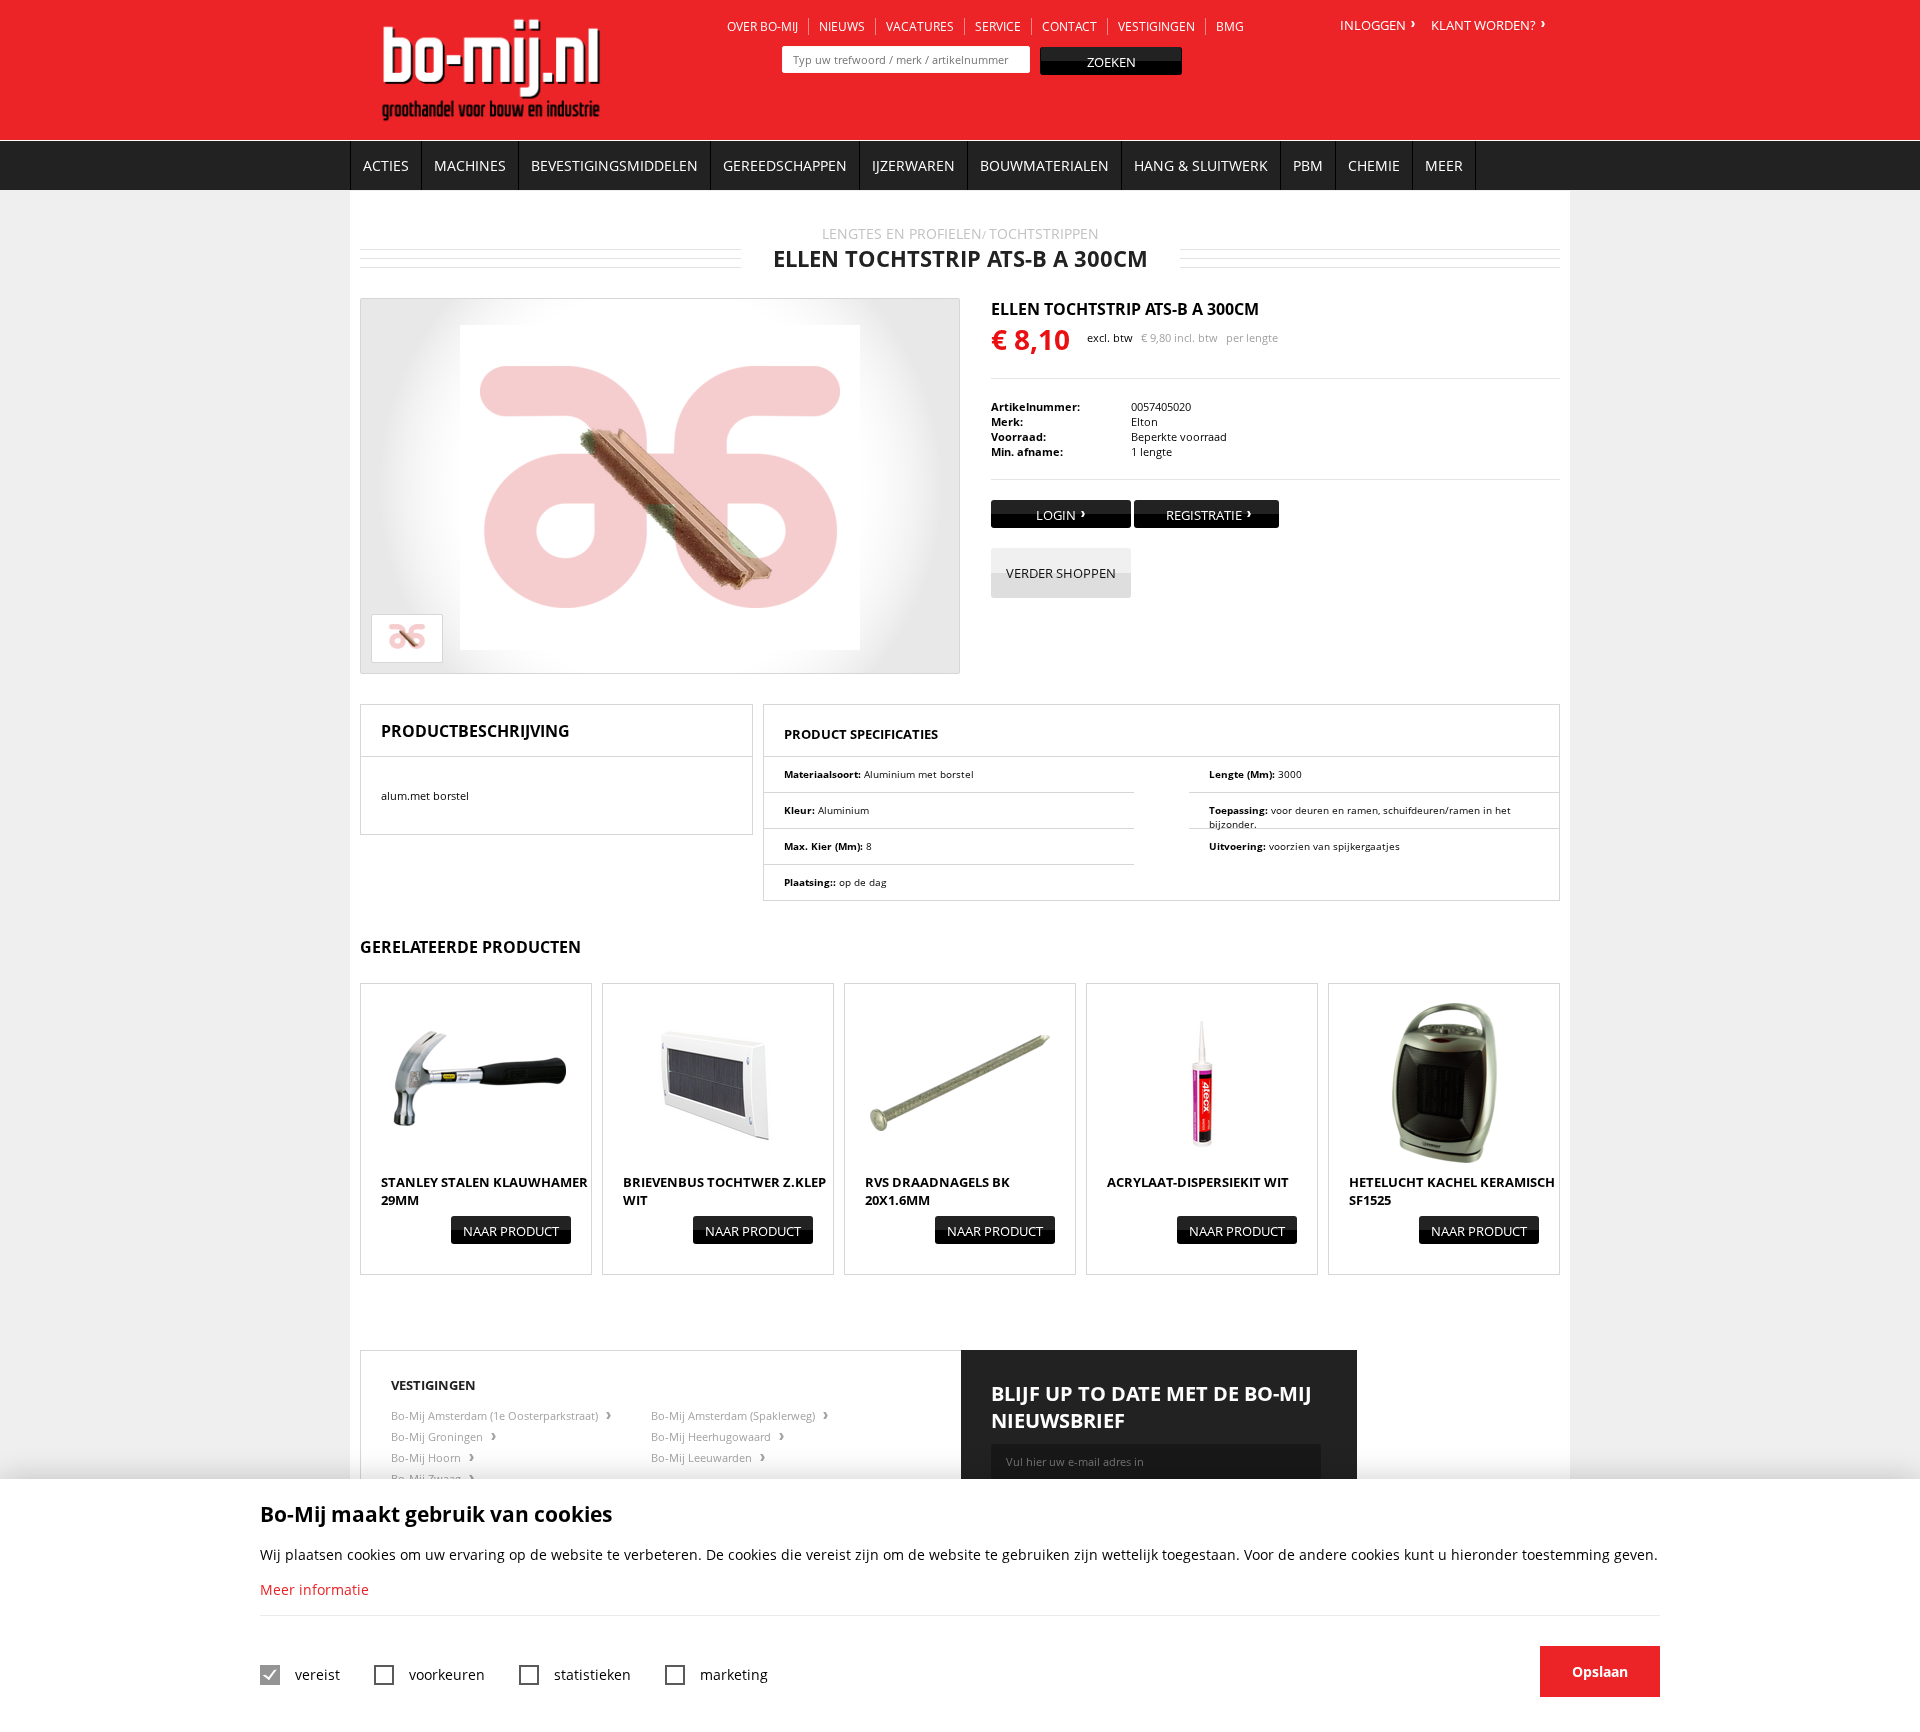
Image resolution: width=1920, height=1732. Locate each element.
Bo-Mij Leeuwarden (703, 1457)
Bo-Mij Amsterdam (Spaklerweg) (734, 1415)
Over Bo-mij (762, 26)
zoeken (1111, 62)
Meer (1444, 165)
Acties (386, 165)
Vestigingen (1156, 26)
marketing (734, 1674)
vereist (317, 1674)
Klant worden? (1483, 25)
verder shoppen (1061, 573)
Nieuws (842, 26)
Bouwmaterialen (1044, 165)
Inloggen (1373, 25)
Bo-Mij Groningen (438, 1436)
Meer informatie (314, 1589)
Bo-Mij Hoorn (427, 1457)
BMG (1230, 26)
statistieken (592, 1674)
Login (1056, 515)
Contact (1069, 26)
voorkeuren (447, 1674)
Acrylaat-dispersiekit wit (1198, 1182)
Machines (470, 165)
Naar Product (511, 1231)
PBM (1308, 165)
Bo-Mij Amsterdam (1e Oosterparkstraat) (496, 1415)
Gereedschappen (785, 165)
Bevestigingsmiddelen (614, 165)
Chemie (1374, 165)
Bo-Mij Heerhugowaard (712, 1436)
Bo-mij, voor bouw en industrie (491, 70)
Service (998, 26)
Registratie (1204, 515)
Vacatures (920, 26)
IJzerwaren (913, 165)
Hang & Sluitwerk (1201, 165)
